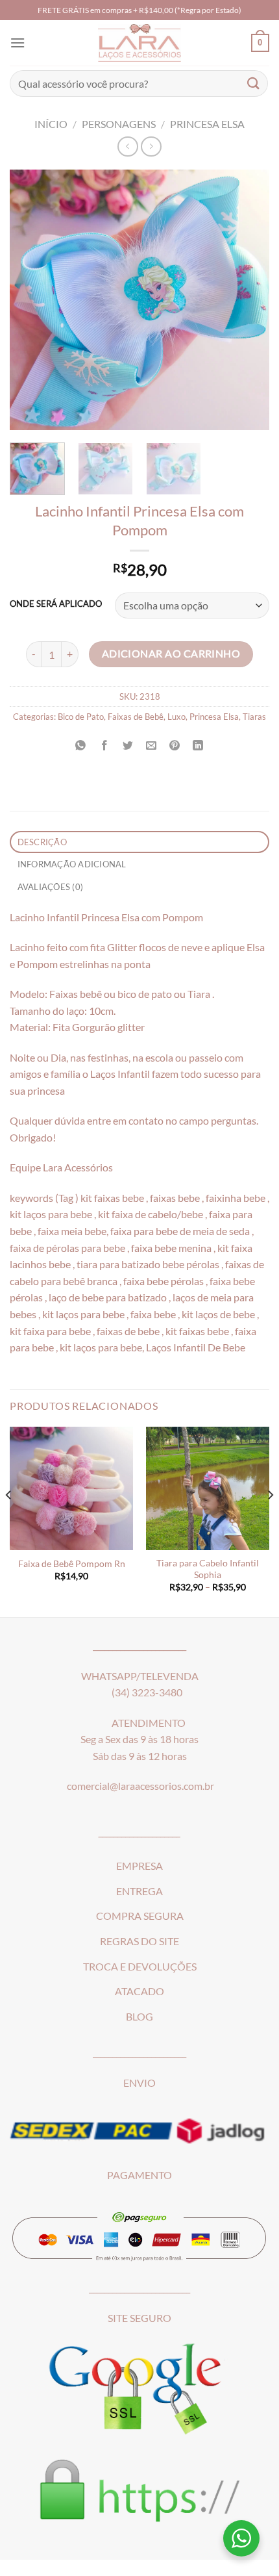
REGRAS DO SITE (139, 1941)
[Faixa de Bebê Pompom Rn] (71, 1488)
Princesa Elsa (207, 124)
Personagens (119, 124)
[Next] (248, 300)
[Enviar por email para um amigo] (152, 746)
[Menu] (18, 43)
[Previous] (31, 300)
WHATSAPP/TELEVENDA (140, 1676)
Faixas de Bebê (136, 717)
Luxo (176, 717)
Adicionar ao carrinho (171, 654)
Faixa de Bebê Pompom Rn (72, 1564)
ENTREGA (139, 1891)
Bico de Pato (81, 717)
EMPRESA (139, 1866)
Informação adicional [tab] (72, 864)
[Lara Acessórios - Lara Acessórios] (140, 43)
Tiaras (254, 717)
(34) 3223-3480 (147, 1692)
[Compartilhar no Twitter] (127, 746)
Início (51, 124)
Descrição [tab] (42, 842)
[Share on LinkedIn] (198, 746)
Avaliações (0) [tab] (51, 887)
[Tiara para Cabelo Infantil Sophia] (208, 1488)
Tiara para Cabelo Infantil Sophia (208, 1569)
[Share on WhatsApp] (81, 746)
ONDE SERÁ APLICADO (56, 604)
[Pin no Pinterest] (175, 746)
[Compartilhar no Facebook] (104, 746)
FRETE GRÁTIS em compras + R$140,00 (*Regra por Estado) (139, 10)
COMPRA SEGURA (140, 1916)
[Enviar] (254, 83)
